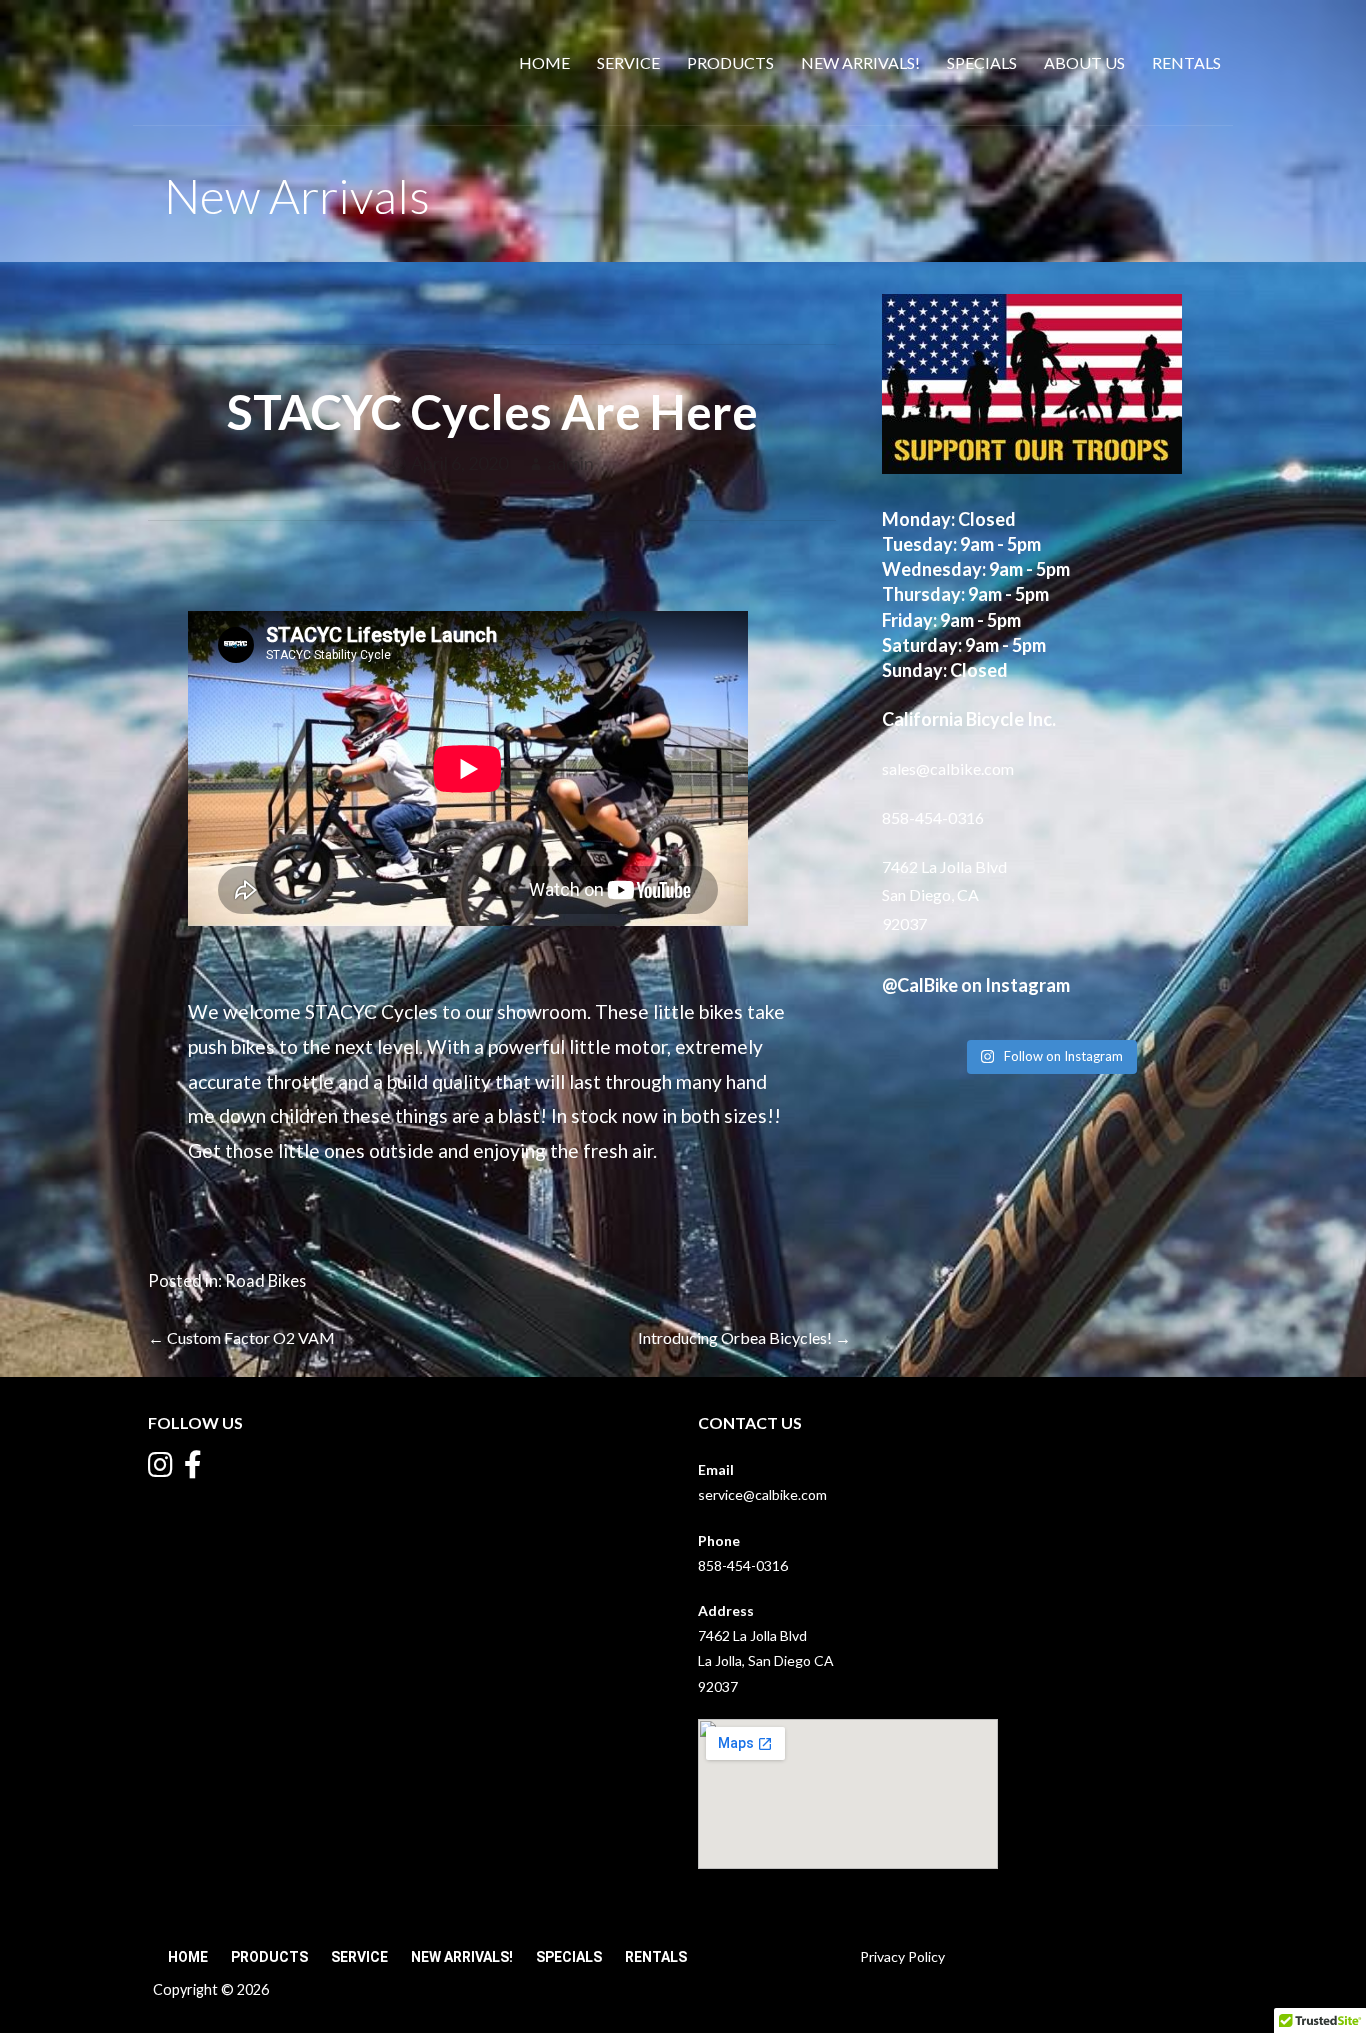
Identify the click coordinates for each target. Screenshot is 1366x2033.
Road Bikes (265, 1280)
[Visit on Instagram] (160, 1469)
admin (570, 463)
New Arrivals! (860, 62)
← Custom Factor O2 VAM (241, 1337)
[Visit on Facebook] (193, 1469)
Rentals (1186, 62)
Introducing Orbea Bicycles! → (744, 1337)
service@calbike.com (762, 1494)
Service (628, 62)
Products (730, 62)
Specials (982, 62)
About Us (1084, 62)
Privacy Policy (902, 1956)
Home (544, 62)
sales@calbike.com (948, 768)
